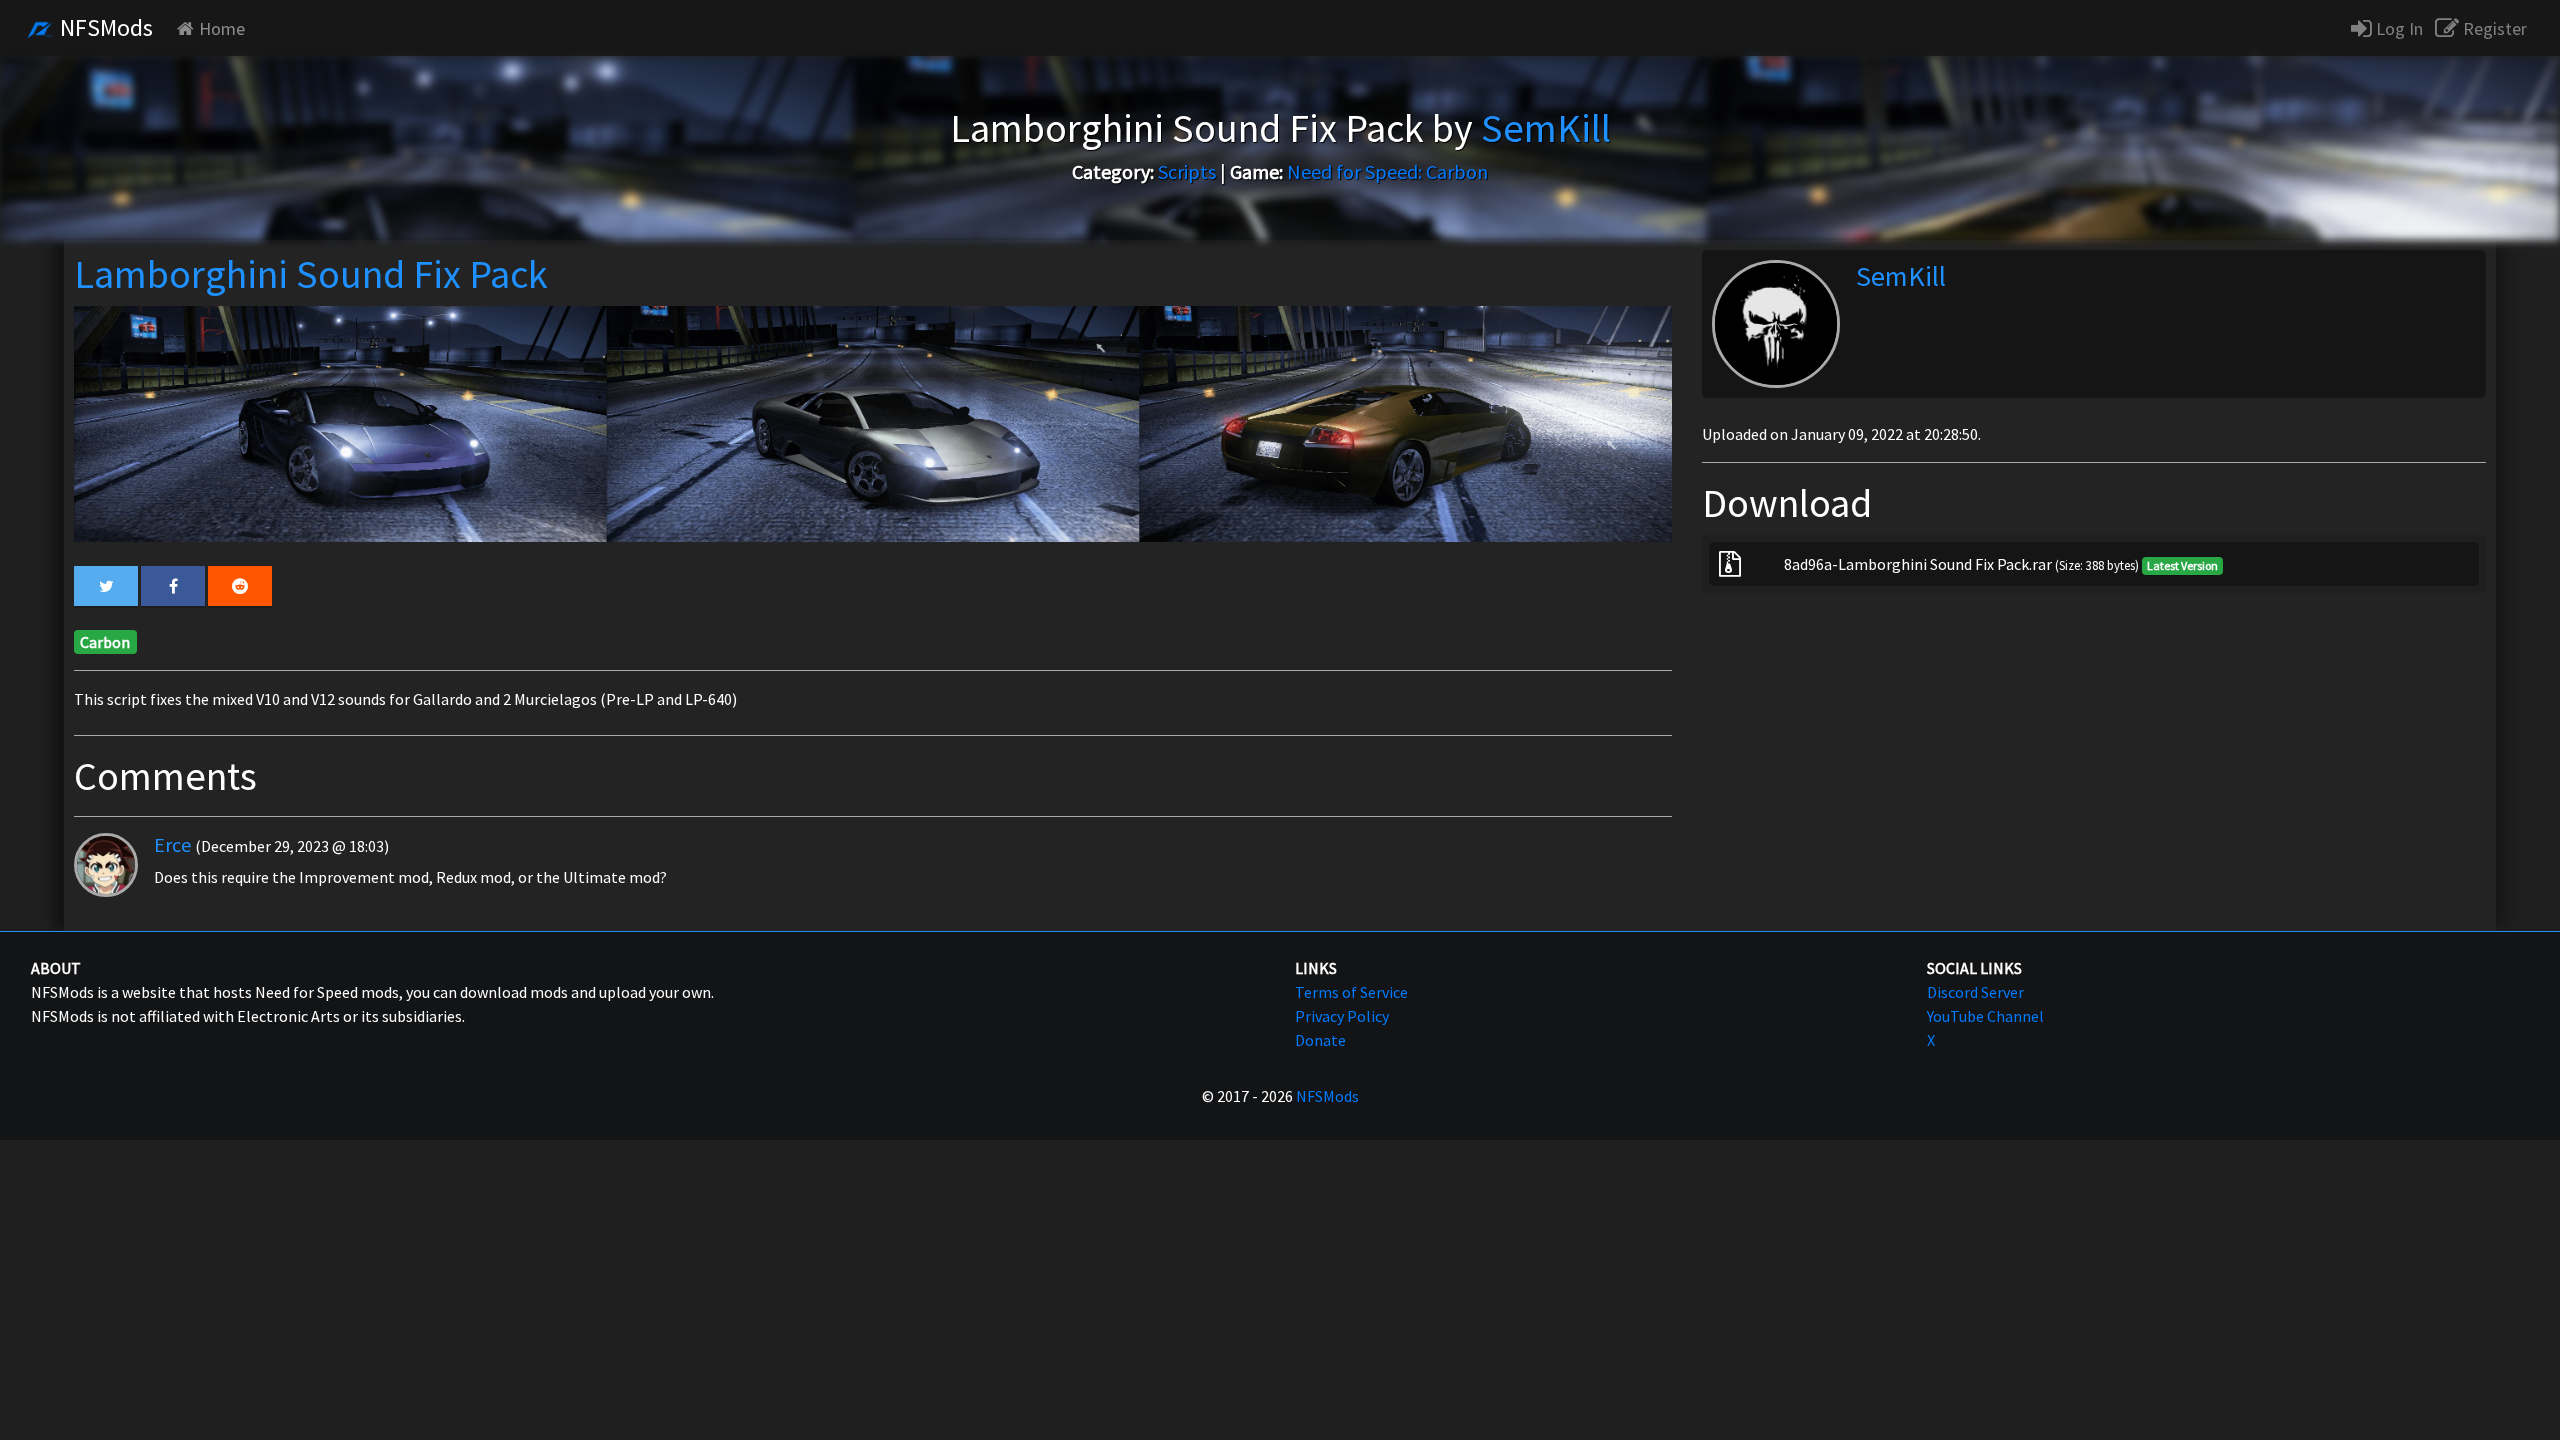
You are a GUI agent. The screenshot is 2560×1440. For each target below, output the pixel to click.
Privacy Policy (1342, 1016)
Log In (2397, 28)
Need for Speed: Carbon (1387, 171)
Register (2493, 28)
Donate (1320, 1040)
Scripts (1187, 171)
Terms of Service (1351, 992)
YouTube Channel (1985, 1016)
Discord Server (1975, 992)
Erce (172, 844)
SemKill (1901, 276)
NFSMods (104, 27)
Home (222, 28)
